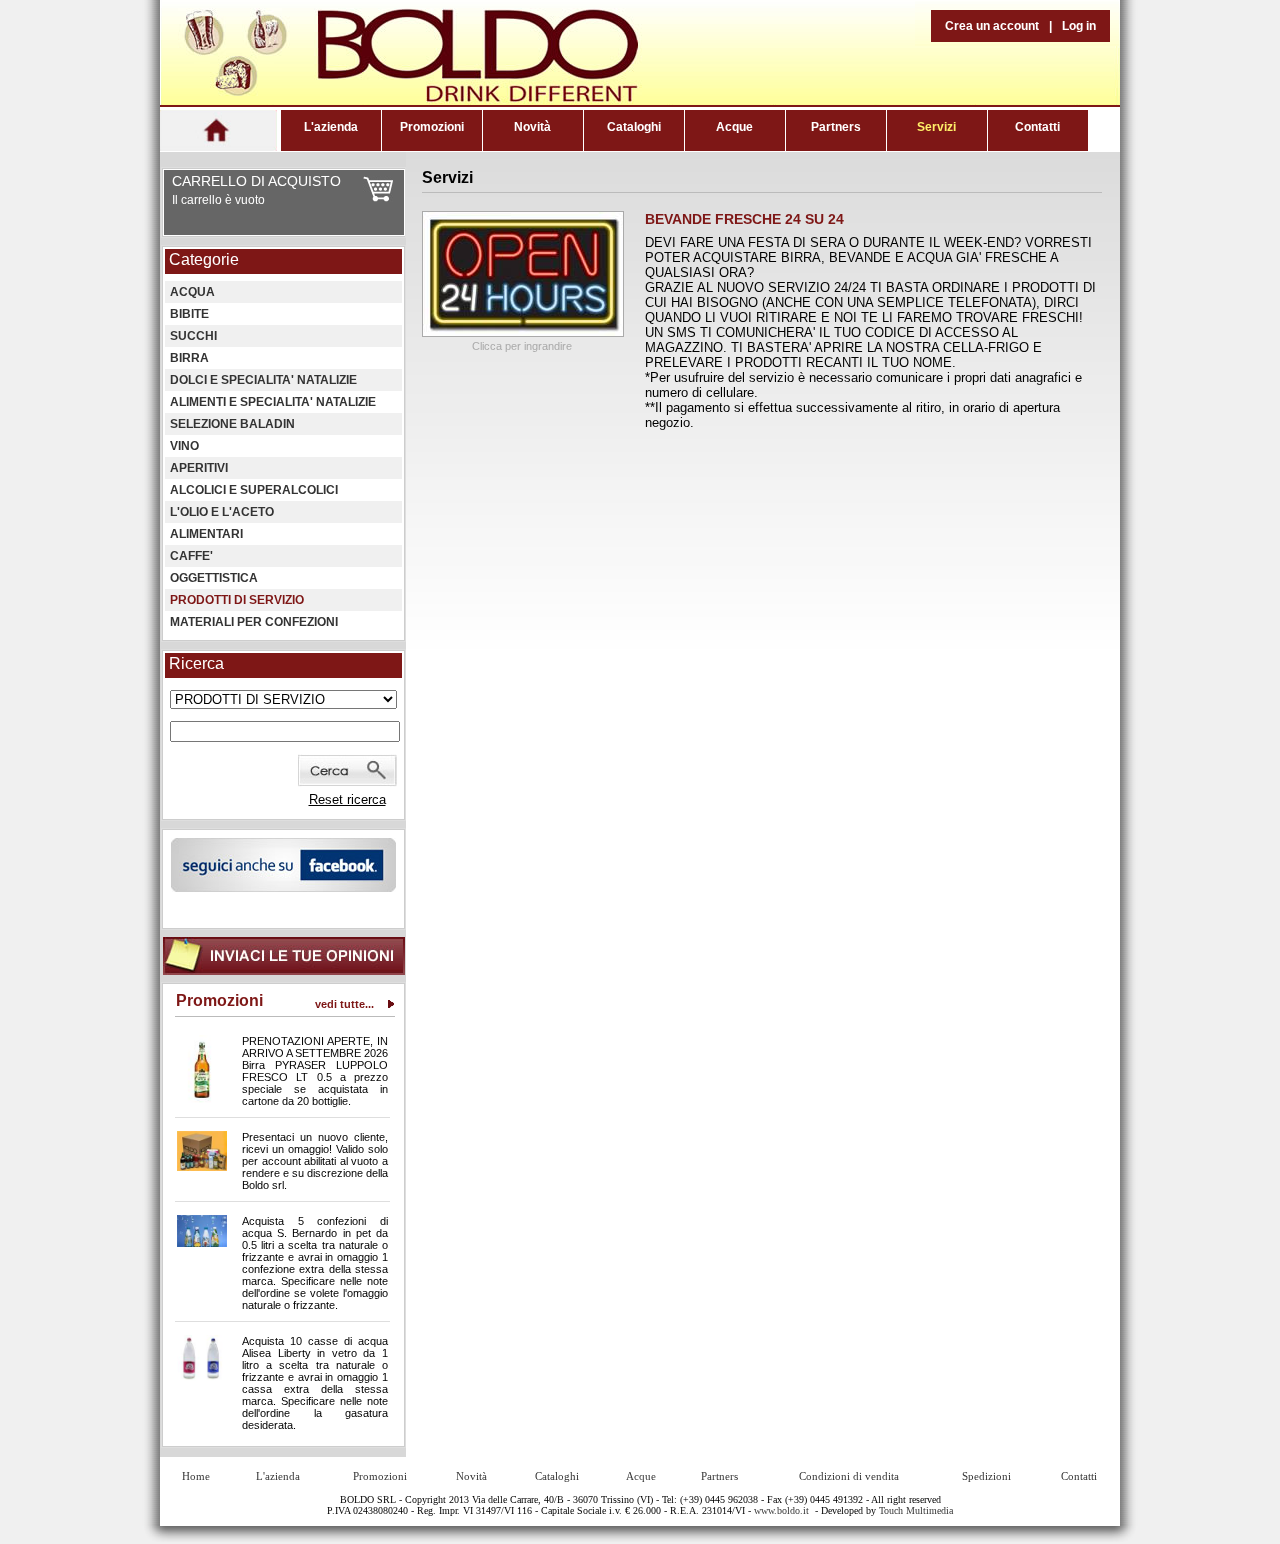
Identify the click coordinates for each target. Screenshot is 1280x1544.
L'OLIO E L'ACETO (222, 512)
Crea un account (992, 26)
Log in (1079, 26)
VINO (184, 446)
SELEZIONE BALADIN (232, 424)
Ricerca (196, 663)
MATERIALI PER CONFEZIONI (254, 622)
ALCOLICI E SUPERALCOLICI (254, 490)
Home (196, 1476)
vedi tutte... (344, 1004)
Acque (734, 127)
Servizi (936, 127)
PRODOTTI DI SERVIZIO (237, 600)
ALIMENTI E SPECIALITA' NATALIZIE (273, 402)
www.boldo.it (781, 1510)
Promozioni (432, 127)
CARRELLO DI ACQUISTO (256, 181)
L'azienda (331, 127)
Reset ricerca (347, 799)
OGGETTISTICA (214, 578)
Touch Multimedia (916, 1510)
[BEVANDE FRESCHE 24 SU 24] (523, 332)
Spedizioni (986, 1476)
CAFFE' (191, 556)
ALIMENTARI (206, 534)
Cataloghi (634, 127)
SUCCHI (193, 336)
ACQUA (192, 292)
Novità (532, 127)
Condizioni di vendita (849, 1476)
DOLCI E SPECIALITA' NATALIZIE (263, 380)
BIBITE (189, 314)
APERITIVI (199, 468)
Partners (836, 127)
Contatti (1037, 127)
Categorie (204, 259)
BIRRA (189, 358)
